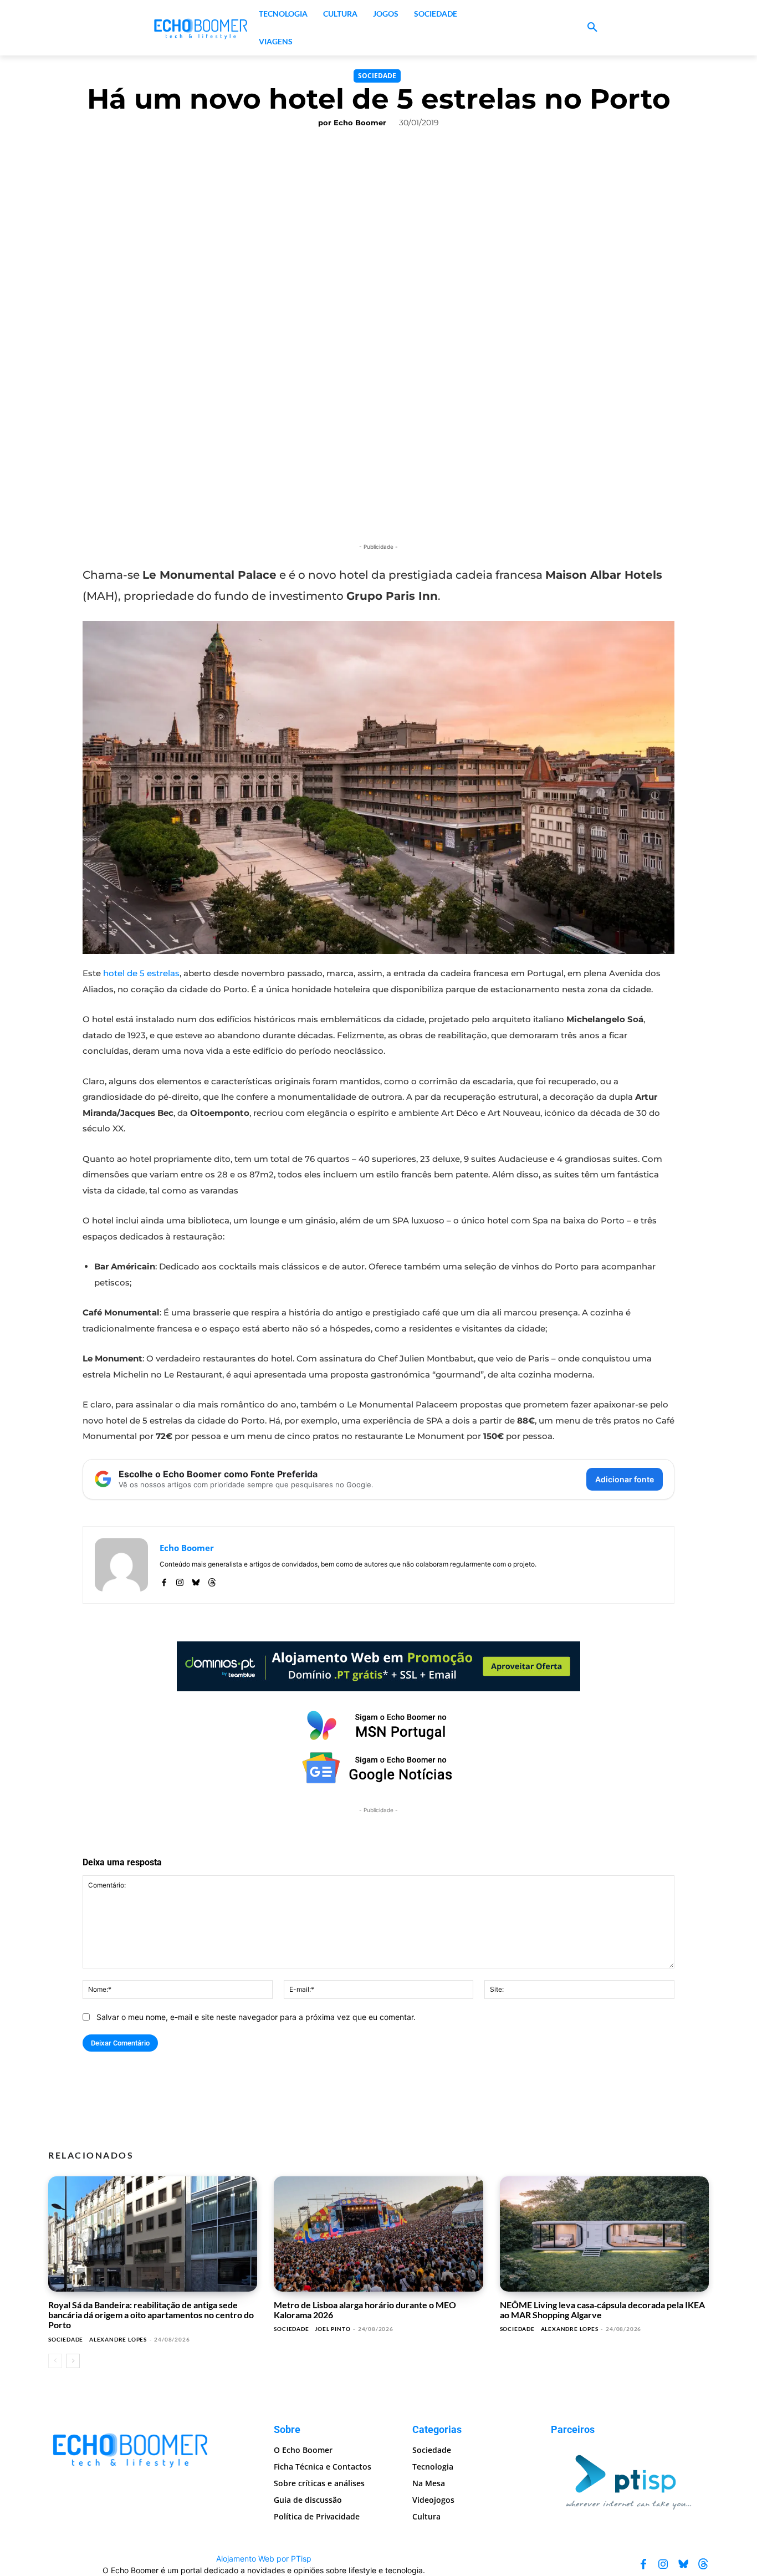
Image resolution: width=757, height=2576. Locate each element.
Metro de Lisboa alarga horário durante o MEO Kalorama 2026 (365, 2310)
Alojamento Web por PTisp (264, 2559)
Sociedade (377, 76)
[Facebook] (164, 1580)
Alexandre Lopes (118, 2339)
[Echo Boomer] (201, 28)
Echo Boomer (360, 123)
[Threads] (212, 1580)
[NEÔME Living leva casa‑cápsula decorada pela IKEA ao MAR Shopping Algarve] (604, 2234)
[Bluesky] (196, 1580)
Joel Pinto (333, 2329)
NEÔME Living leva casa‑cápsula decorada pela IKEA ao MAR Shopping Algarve (602, 2310)
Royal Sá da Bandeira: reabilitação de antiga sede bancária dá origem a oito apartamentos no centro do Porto (151, 2315)
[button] (592, 28)
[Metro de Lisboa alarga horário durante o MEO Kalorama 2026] (378, 2234)
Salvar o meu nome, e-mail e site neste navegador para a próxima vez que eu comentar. (256, 2017)
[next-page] (73, 2361)
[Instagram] (180, 1580)
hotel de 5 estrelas (141, 973)
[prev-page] (55, 2361)
